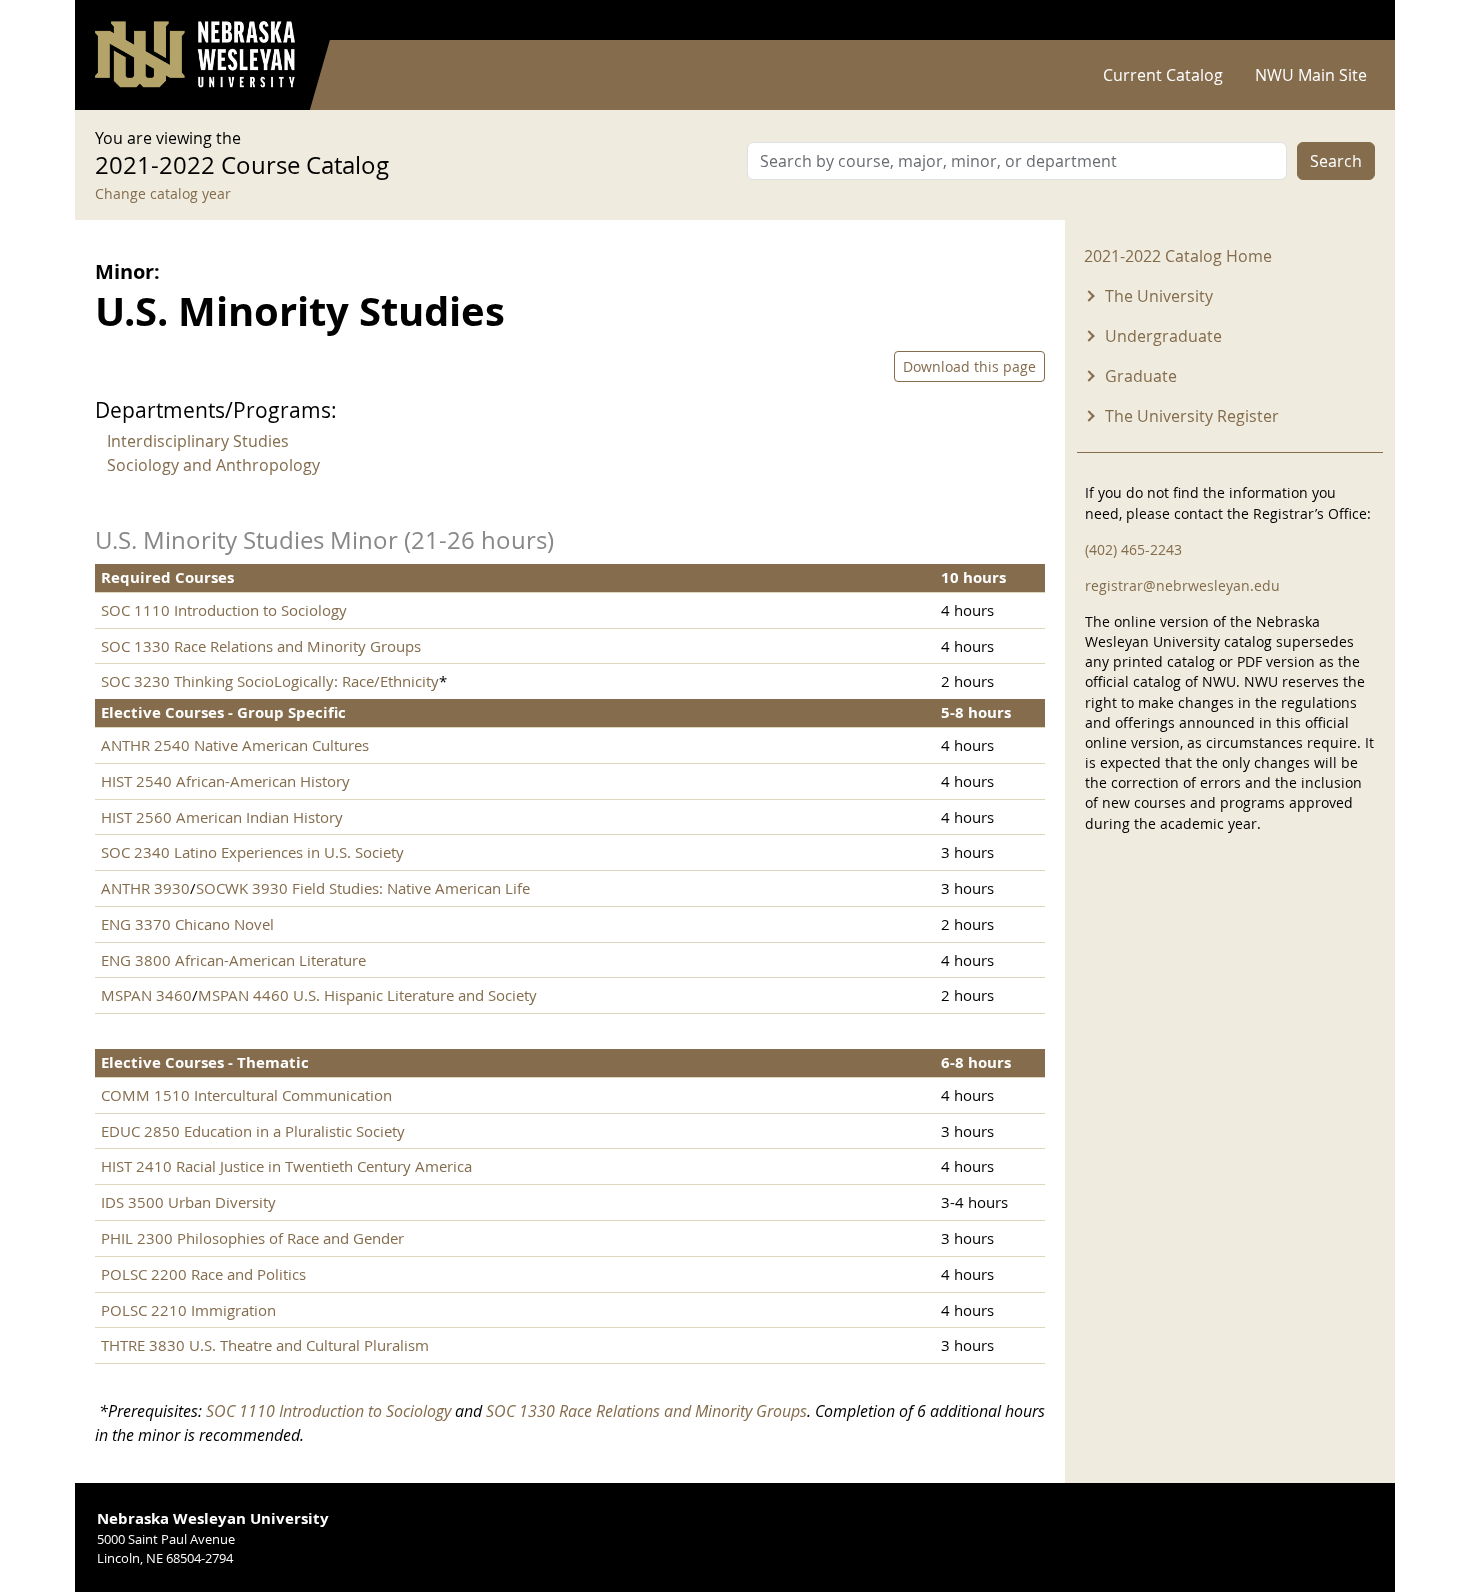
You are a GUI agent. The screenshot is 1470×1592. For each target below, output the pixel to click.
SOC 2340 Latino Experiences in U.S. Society (252, 852)
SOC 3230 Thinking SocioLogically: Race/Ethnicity (270, 681)
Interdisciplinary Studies (198, 441)
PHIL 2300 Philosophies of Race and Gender (252, 1238)
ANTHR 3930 (145, 888)
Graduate (1141, 376)
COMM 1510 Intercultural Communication (246, 1095)
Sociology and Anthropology (213, 465)
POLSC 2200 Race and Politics (203, 1274)
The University (1159, 296)
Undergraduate (1163, 336)
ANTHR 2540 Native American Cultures (235, 745)
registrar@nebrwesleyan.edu (1182, 585)
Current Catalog (1163, 75)
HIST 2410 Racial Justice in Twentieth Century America (286, 1166)
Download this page (969, 366)
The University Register (1192, 416)
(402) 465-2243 (1133, 549)
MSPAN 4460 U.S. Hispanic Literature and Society (367, 995)
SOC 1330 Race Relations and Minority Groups (261, 646)
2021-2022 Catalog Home (1178, 256)
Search (1336, 161)
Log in (1349, 20)
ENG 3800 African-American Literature (233, 960)
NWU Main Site (1311, 75)
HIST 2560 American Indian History (222, 817)
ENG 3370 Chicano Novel (187, 924)
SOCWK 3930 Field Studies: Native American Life (363, 888)
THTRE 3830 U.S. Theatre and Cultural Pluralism (265, 1345)
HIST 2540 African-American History (225, 781)
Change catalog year (163, 193)
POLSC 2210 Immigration (188, 1310)
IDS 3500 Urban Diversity (188, 1202)
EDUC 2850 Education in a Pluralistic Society (253, 1131)
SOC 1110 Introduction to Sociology (224, 610)
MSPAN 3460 (146, 995)
